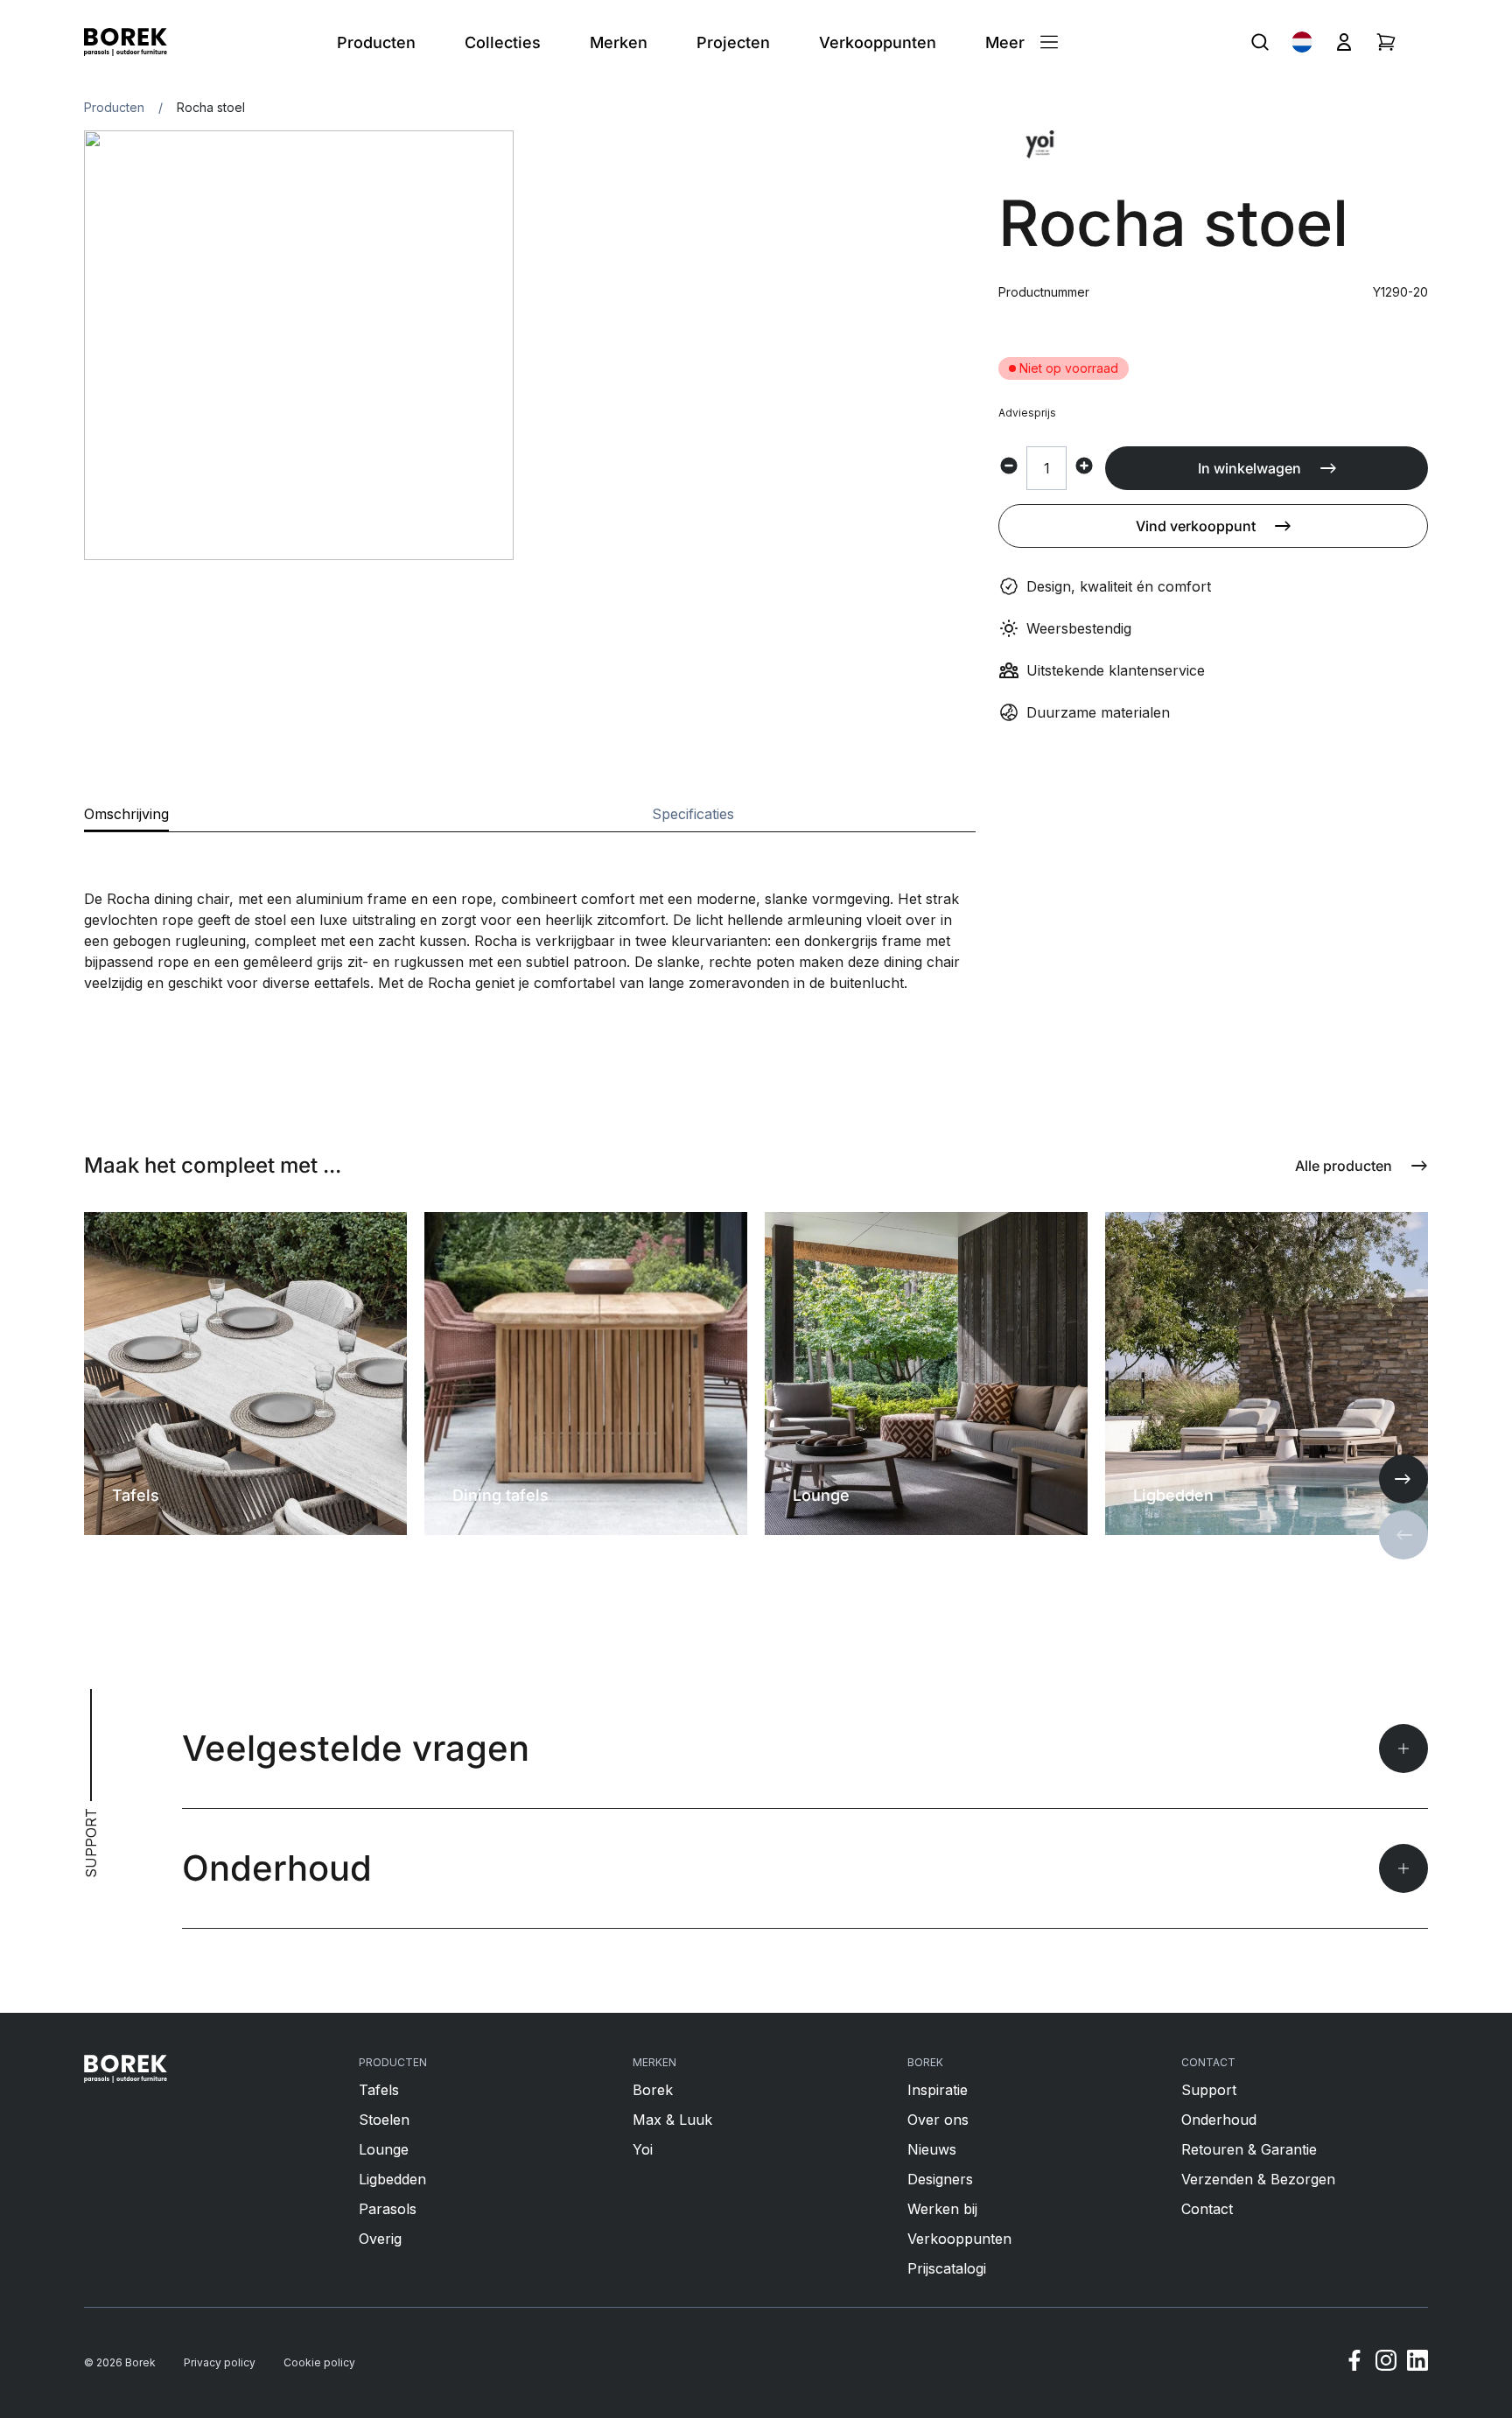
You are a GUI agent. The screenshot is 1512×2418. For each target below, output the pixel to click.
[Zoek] (1260, 42)
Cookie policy (319, 2362)
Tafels (379, 2090)
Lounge (384, 2149)
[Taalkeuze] (1302, 42)
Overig (380, 2239)
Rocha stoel (211, 107)
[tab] (126, 819)
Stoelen (384, 2120)
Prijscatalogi (947, 2268)
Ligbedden (392, 2179)
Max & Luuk (672, 2120)
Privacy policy (220, 2362)
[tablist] (530, 820)
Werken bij (942, 2209)
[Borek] (126, 2069)
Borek (653, 2090)
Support (1209, 2090)
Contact (1207, 2209)
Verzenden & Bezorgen (1258, 2179)
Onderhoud (1219, 2120)
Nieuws (932, 2149)
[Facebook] (1354, 2363)
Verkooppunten (959, 2239)
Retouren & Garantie (1249, 2149)
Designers (940, 2179)
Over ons (938, 2120)
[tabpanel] (530, 913)
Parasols (388, 2209)
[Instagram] (1386, 2363)
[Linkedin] (1417, 2363)
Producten (114, 107)
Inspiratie (938, 2090)
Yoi (643, 2149)
